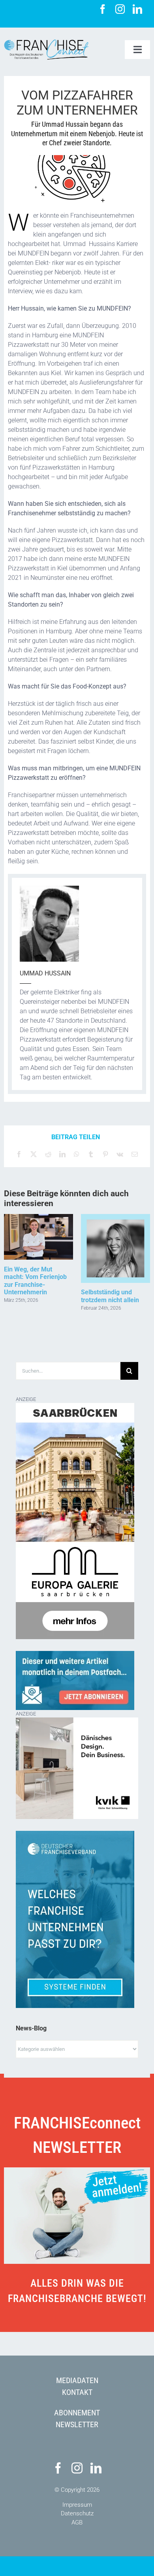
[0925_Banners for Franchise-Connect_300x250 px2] (77, 1722)
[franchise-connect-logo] (47, 42)
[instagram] (120, 9)
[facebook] (103, 9)
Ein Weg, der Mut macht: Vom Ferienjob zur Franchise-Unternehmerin (35, 1281)
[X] (34, 1154)
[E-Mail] (135, 1154)
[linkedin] (137, 9)
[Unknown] (75, 1407)
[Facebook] (19, 1154)
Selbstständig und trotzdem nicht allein (110, 1296)
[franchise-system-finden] (75, 1834)
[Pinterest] (105, 1154)
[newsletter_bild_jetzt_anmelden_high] (77, 2170)
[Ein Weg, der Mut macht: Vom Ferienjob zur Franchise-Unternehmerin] (38, 1218)
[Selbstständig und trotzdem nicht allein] (115, 1218)
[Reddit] (48, 1154)
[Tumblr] (91, 1154)
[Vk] (120, 1154)
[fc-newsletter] (75, 1654)
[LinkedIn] (62, 1154)
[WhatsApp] (77, 1154)
